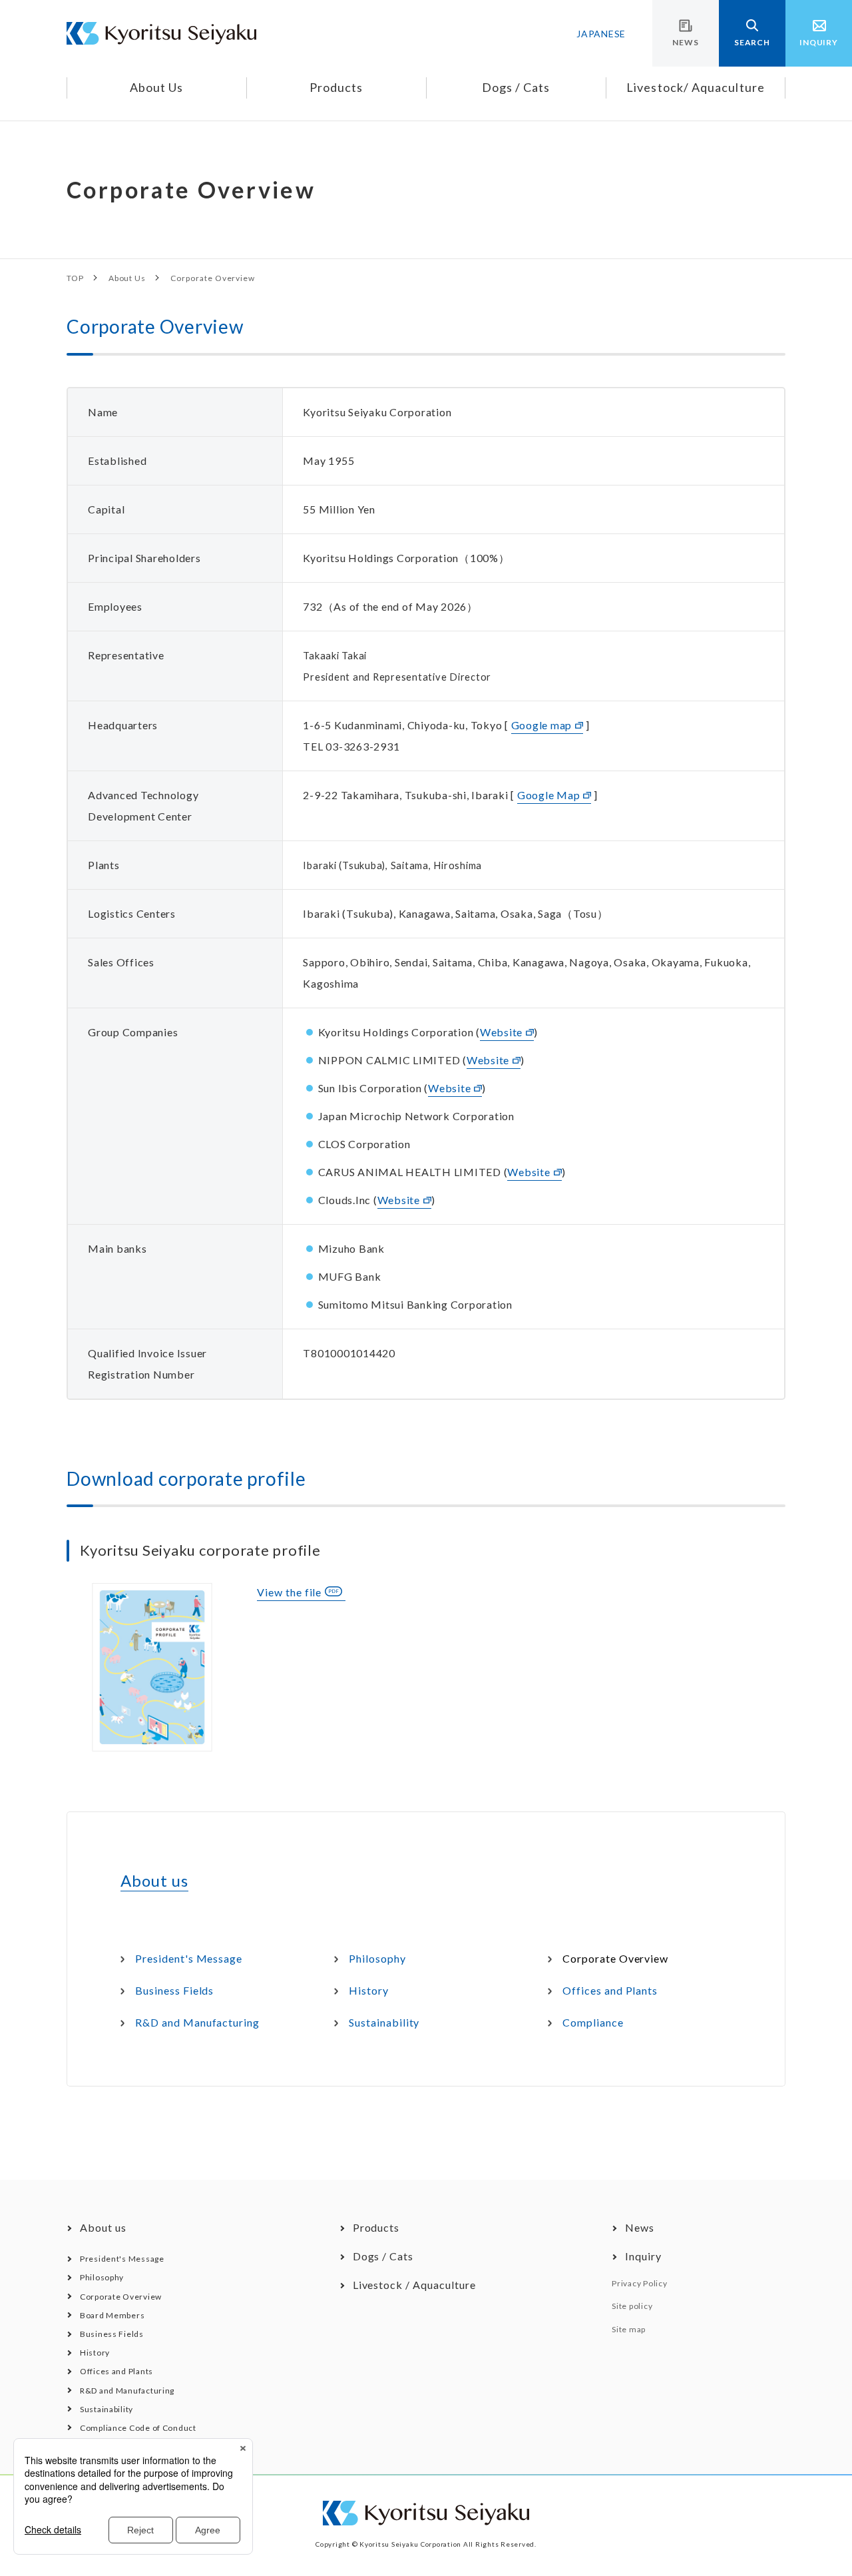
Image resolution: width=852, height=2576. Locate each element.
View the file (289, 1592)
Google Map (549, 795)
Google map (542, 725)
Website (501, 1032)
